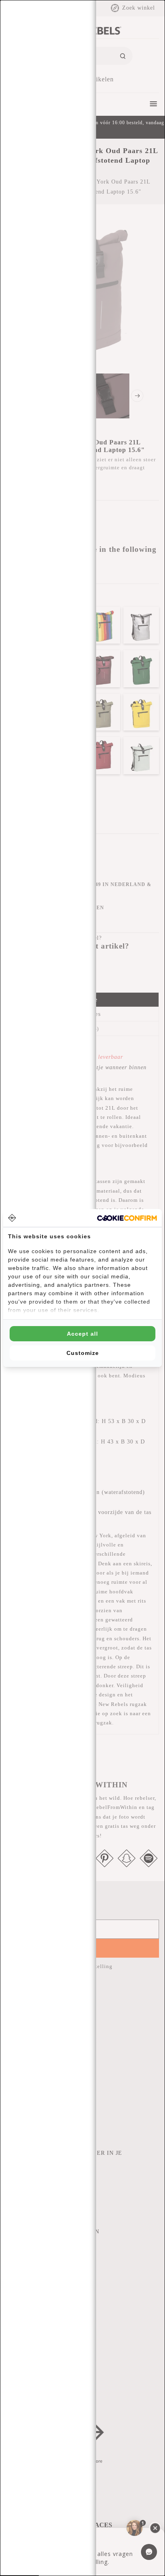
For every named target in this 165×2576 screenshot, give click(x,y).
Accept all (82, 1334)
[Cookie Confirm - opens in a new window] (127, 1218)
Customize (83, 1353)
